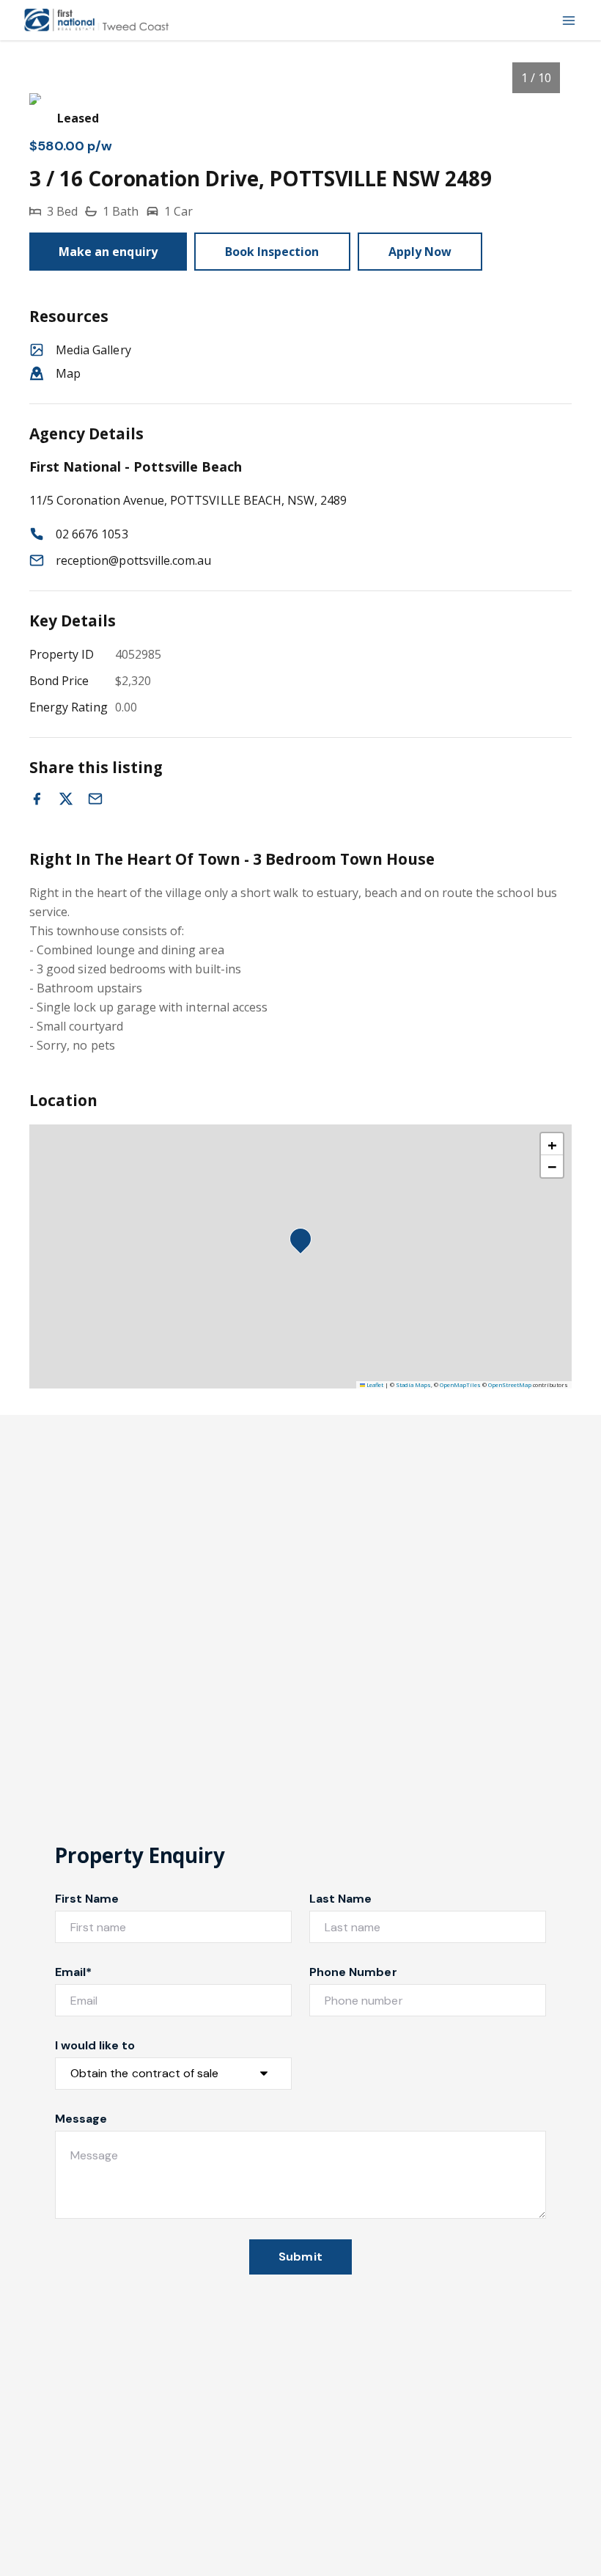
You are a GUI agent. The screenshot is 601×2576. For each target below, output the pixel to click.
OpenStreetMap (510, 1385)
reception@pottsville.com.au (133, 560)
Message (81, 2119)
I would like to (95, 2045)
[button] (305, 1243)
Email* (73, 1972)
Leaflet (374, 1385)
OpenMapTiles (460, 1385)
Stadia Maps (413, 1385)
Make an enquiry (108, 252)
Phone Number (353, 1972)
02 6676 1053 (92, 534)
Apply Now (420, 252)
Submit (300, 2257)
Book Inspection (272, 252)
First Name (87, 1899)
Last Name (340, 1899)
